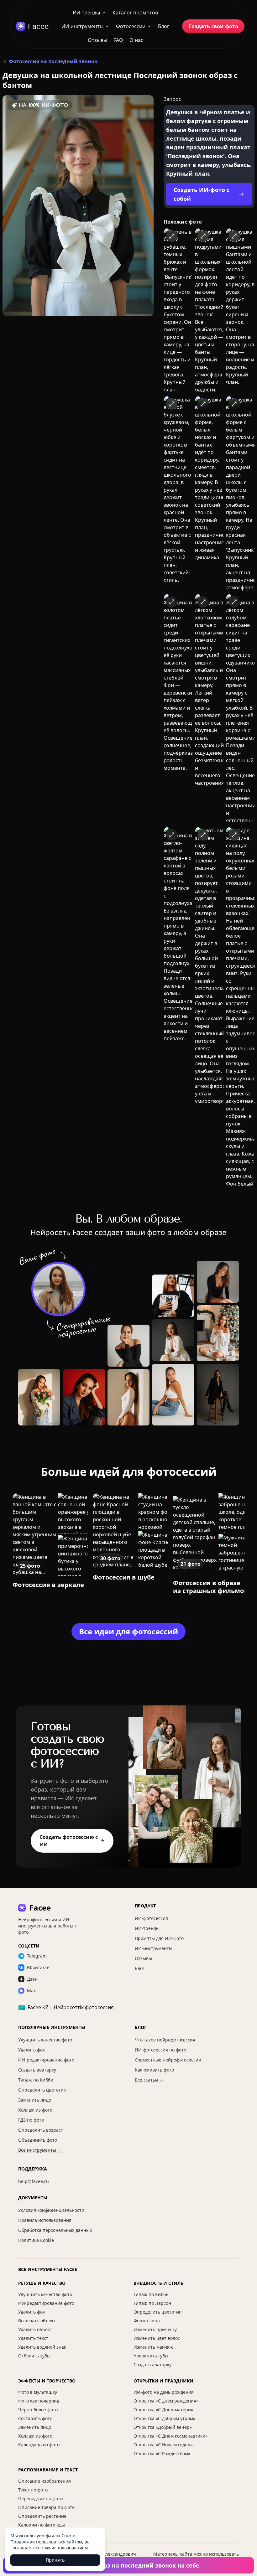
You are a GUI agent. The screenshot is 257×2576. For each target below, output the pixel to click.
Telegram (37, 1956)
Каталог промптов (135, 13)
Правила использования (45, 2220)
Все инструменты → (40, 2150)
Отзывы (97, 40)
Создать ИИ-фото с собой (202, 194)
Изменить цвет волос (157, 2338)
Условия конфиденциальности (51, 2210)
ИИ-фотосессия (151, 1918)
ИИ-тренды (86, 13)
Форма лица (147, 2321)
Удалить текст (33, 2338)
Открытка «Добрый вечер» (163, 2427)
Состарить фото (35, 2418)
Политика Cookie (36, 2240)
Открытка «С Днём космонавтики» (170, 2436)
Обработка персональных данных (55, 2230)
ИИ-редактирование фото (46, 2060)
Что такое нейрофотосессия (165, 2040)
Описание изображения (45, 2481)
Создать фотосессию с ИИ (69, 1841)
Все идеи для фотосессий (128, 1631)
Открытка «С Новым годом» (163, 2445)
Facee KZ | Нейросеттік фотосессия (66, 2007)
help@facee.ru (34, 2181)
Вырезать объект (37, 2321)
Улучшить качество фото (45, 2040)
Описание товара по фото (46, 2507)
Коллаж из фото (35, 2110)
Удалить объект (35, 2329)
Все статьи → (149, 2080)
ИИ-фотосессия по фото (160, 2050)
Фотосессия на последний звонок (53, 61)
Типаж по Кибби (36, 2080)
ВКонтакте (38, 1967)
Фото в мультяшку (38, 2392)
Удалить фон (32, 2050)
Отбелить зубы (34, 2356)
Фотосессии (131, 26)
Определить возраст (41, 2130)
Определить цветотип (42, 2090)
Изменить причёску (155, 2329)
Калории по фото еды (42, 2525)
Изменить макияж (153, 2347)
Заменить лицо (35, 2100)
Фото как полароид (39, 2401)
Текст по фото (33, 2490)
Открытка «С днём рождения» (166, 2401)
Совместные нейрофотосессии (168, 2060)
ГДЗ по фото (31, 2120)
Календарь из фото (39, 2445)
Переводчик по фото (40, 2498)
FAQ (118, 40)
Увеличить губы (151, 2356)
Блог (164, 26)
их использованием (66, 2548)
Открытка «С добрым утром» (164, 2418)
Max (31, 1991)
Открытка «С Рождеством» (162, 2453)
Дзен (32, 1979)
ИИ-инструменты (82, 26)
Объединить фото (38, 2140)
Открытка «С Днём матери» (163, 2410)
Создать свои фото (213, 26)
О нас (136, 40)
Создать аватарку (37, 2070)
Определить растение (42, 2516)
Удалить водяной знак (42, 2347)
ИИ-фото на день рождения (164, 2392)
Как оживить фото (154, 2070)
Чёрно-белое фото (38, 2410)
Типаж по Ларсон (152, 2303)
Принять (55, 2560)
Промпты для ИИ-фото (159, 1938)
